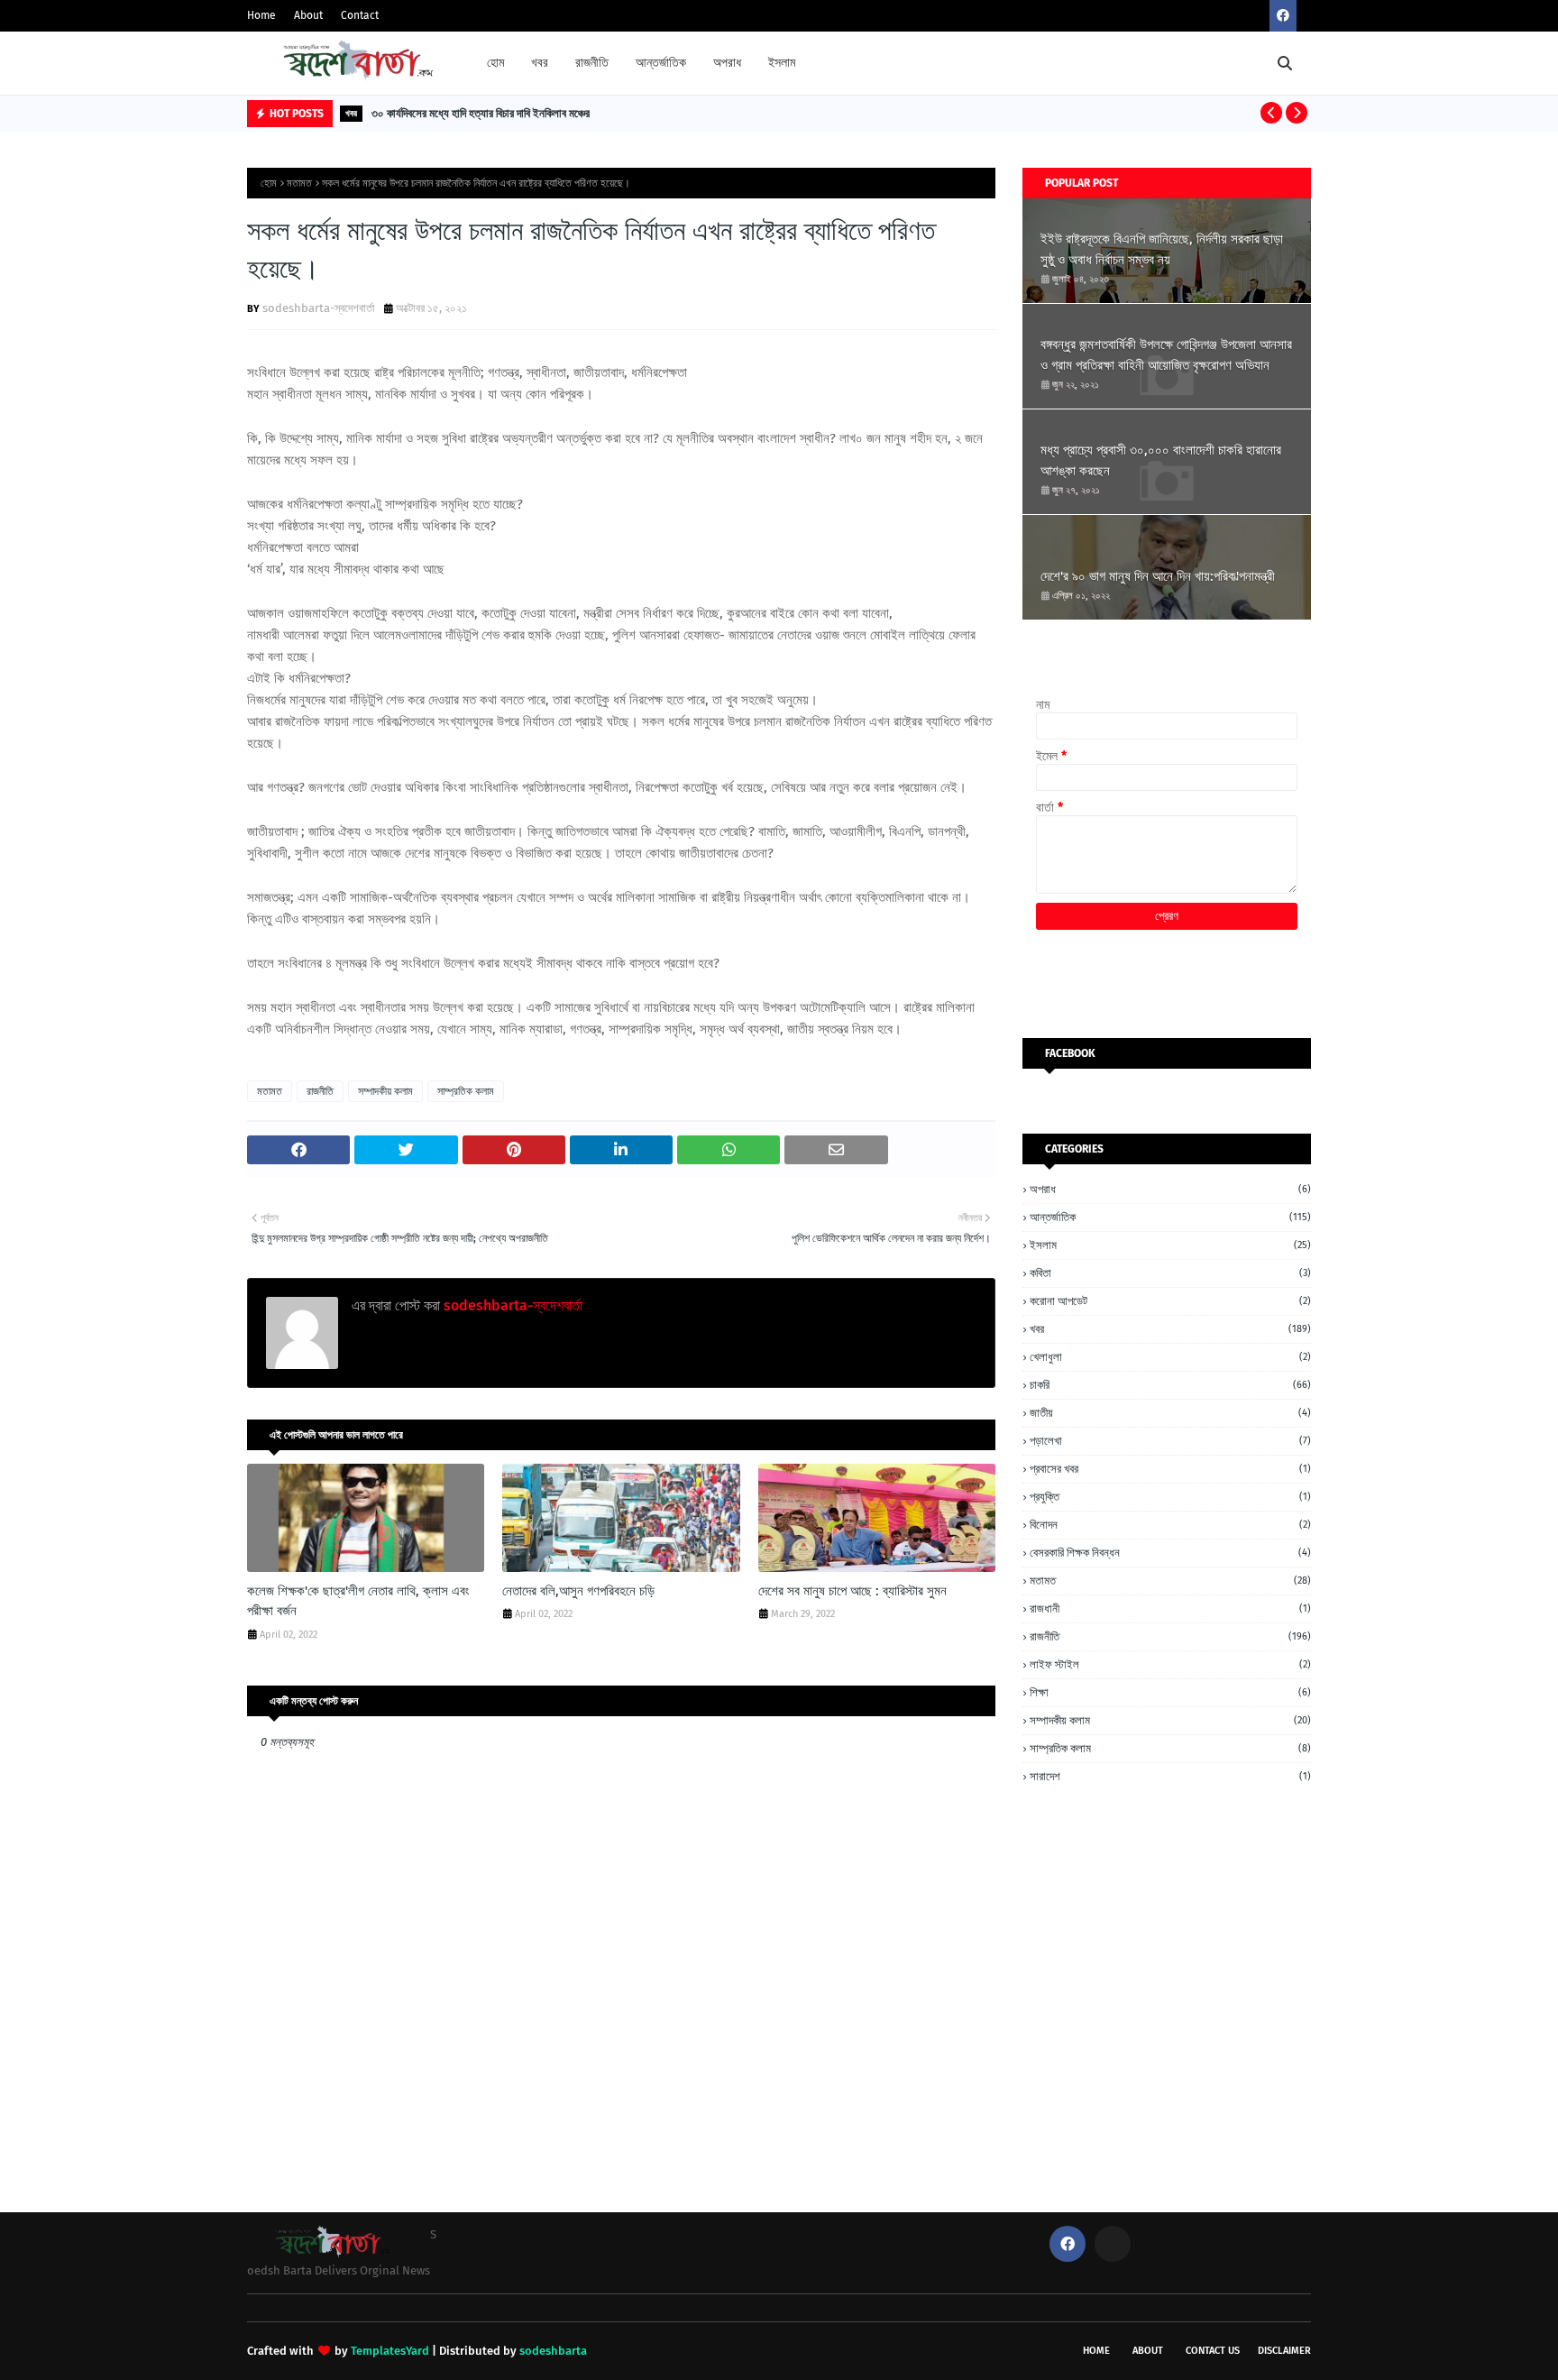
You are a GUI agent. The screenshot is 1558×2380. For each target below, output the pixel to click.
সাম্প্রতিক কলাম (466, 1091)
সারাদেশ (1170, 1776)
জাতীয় (1170, 1413)
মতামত (299, 183)
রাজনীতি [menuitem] (592, 63)
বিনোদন (1170, 1525)
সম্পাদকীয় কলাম (385, 1091)
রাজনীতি (320, 1091)
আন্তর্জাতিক (1170, 1217)
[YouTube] (1113, 2244)
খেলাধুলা (1170, 1357)
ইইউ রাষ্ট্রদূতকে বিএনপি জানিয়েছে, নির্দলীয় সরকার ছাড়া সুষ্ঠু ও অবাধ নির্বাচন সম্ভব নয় (1162, 249)
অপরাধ (1170, 1189)
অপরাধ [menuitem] (727, 63)
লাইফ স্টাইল (1170, 1664)
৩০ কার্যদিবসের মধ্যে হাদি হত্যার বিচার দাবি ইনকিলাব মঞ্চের (481, 113)
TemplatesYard (390, 2351)
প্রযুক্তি (1170, 1497)
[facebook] (1283, 16)
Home (261, 15)
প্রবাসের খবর (1170, 1469)
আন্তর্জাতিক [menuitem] (661, 63)
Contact (360, 15)
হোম (269, 183)
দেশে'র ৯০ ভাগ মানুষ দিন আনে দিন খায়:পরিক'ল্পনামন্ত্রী (1158, 576)
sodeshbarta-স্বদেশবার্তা (319, 308)
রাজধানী (1170, 1608)
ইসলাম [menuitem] (782, 63)
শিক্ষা (1170, 1692)
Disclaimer (1284, 2351)
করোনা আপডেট (1170, 1301)
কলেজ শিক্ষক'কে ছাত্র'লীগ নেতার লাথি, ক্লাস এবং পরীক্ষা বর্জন (358, 1601)
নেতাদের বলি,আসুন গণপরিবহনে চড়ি (578, 1591)
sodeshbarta (553, 2351)
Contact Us (1213, 2351)
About (308, 15)
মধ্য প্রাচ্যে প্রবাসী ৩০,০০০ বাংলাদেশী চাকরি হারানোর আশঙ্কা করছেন (1161, 460)
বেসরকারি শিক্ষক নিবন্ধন (1170, 1553)
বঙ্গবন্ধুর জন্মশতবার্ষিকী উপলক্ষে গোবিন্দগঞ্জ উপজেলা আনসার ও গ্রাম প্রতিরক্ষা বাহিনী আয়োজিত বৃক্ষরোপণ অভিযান (1166, 355)
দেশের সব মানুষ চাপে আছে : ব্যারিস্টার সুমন (852, 1591)
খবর (1170, 1329)
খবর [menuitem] (540, 63)
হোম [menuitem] (495, 63)
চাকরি (1170, 1385)
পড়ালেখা (1170, 1441)
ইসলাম (1170, 1245)
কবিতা (1170, 1273)
